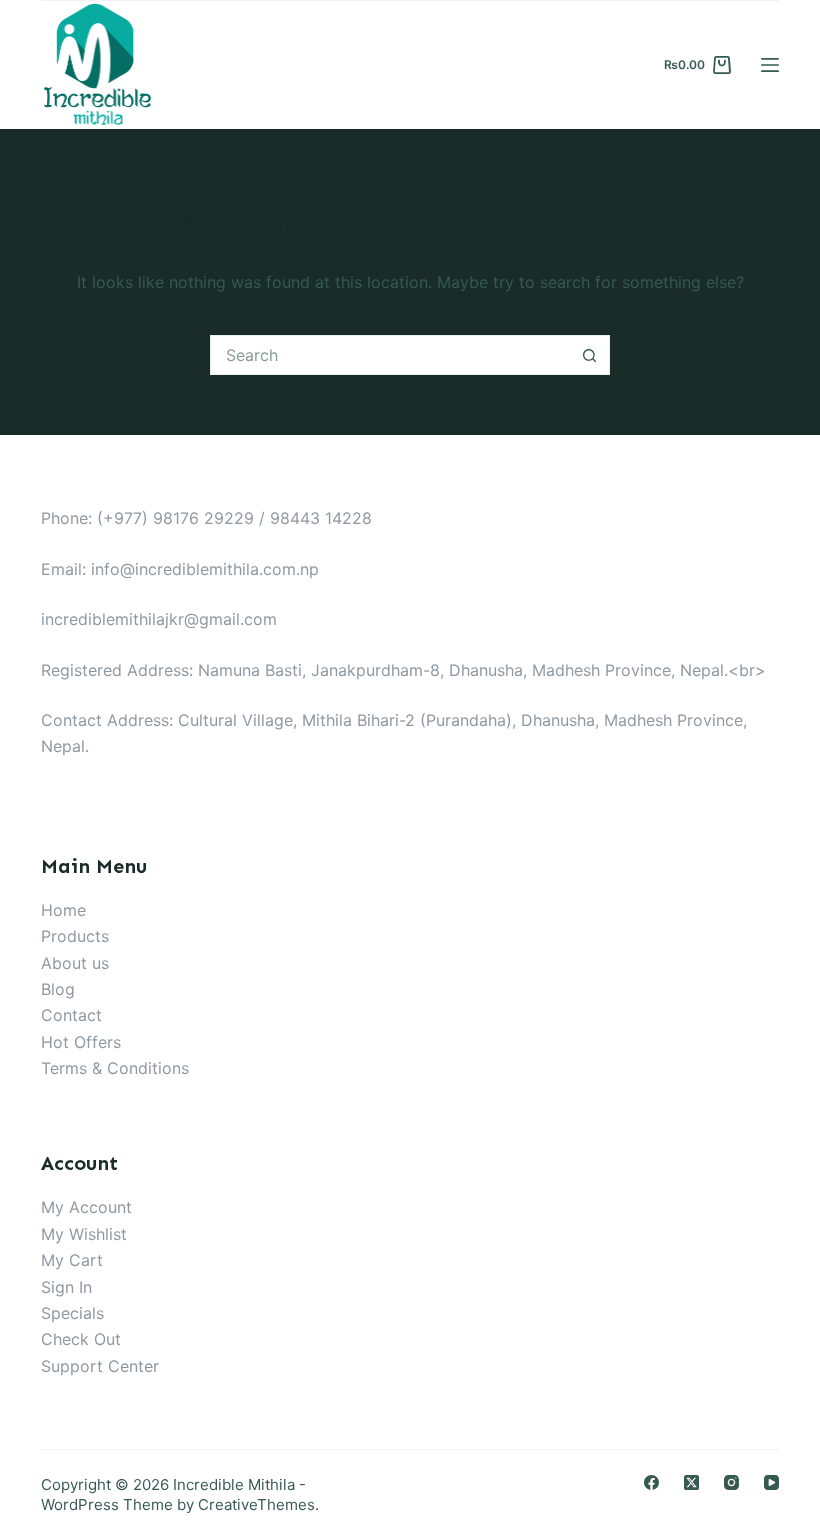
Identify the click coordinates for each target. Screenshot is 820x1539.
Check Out (81, 1339)
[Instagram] (731, 1482)
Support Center (100, 1366)
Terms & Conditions (115, 1068)
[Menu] (770, 65)
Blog (58, 989)
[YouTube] (771, 1482)
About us (75, 963)
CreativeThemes (256, 1504)
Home (63, 910)
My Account (86, 1207)
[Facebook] (651, 1482)
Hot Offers (81, 1042)
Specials (72, 1313)
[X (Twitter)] (691, 1482)
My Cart (72, 1260)
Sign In (66, 1287)
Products (75, 936)
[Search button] (590, 355)
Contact (71, 1015)
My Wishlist (84, 1234)
